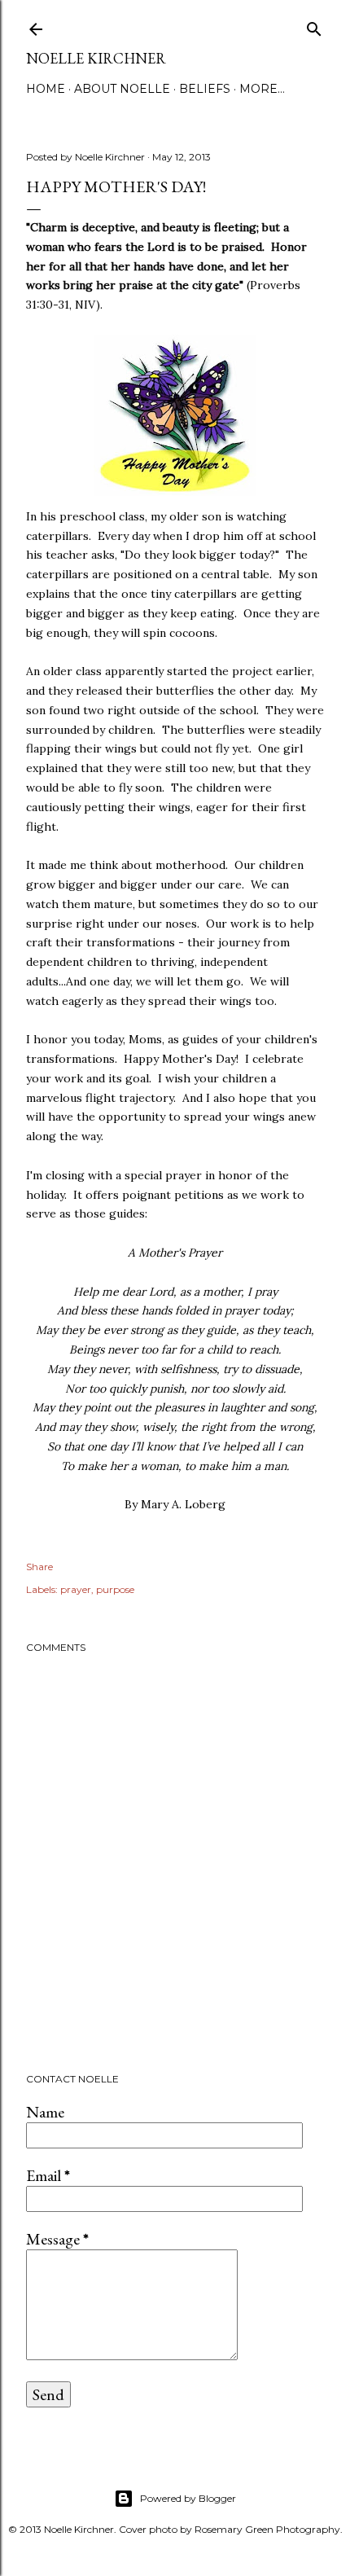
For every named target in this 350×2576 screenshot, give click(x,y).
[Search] (314, 26)
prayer (76, 1589)
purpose (115, 1589)
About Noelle (122, 89)
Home (46, 89)
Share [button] (39, 1567)
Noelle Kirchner (96, 58)
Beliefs (205, 89)
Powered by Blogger (188, 2498)
